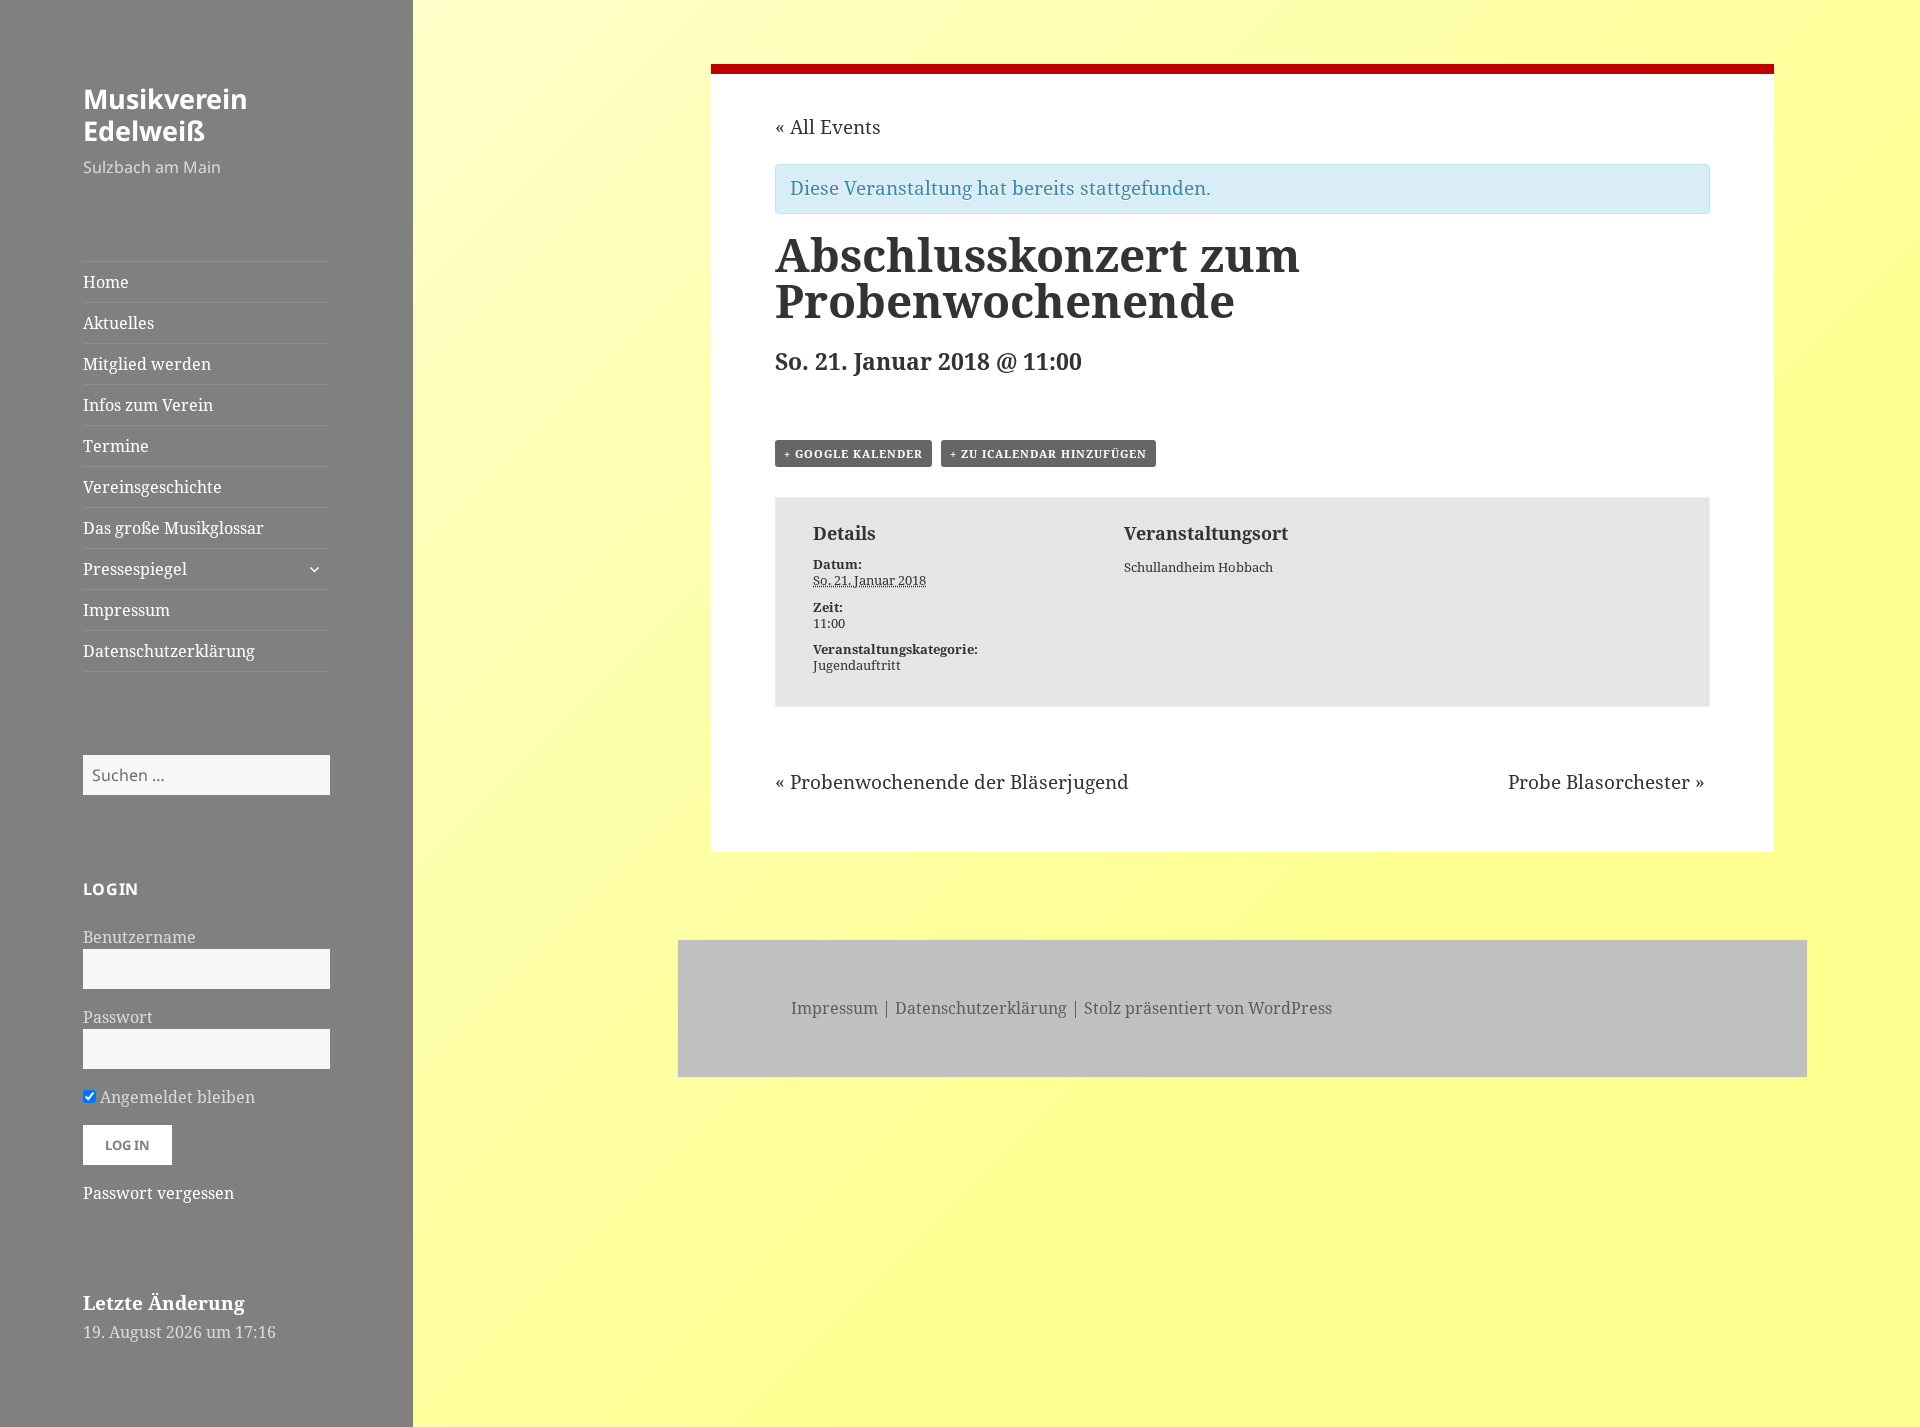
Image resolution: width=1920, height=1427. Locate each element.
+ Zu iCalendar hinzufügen (1048, 453)
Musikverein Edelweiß (165, 114)
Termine (116, 446)
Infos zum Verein (148, 405)
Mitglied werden (147, 364)
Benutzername (139, 937)
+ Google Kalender (853, 453)
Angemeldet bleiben (175, 1097)
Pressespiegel (135, 569)
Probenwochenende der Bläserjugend (952, 782)
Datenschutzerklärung (169, 651)
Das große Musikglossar (173, 528)
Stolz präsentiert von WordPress (1208, 1008)
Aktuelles (118, 323)
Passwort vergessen (158, 1193)
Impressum (126, 610)
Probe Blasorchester (1606, 782)
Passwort (118, 1017)
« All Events (828, 127)
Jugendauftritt (857, 665)
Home (106, 282)
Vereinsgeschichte (152, 487)
